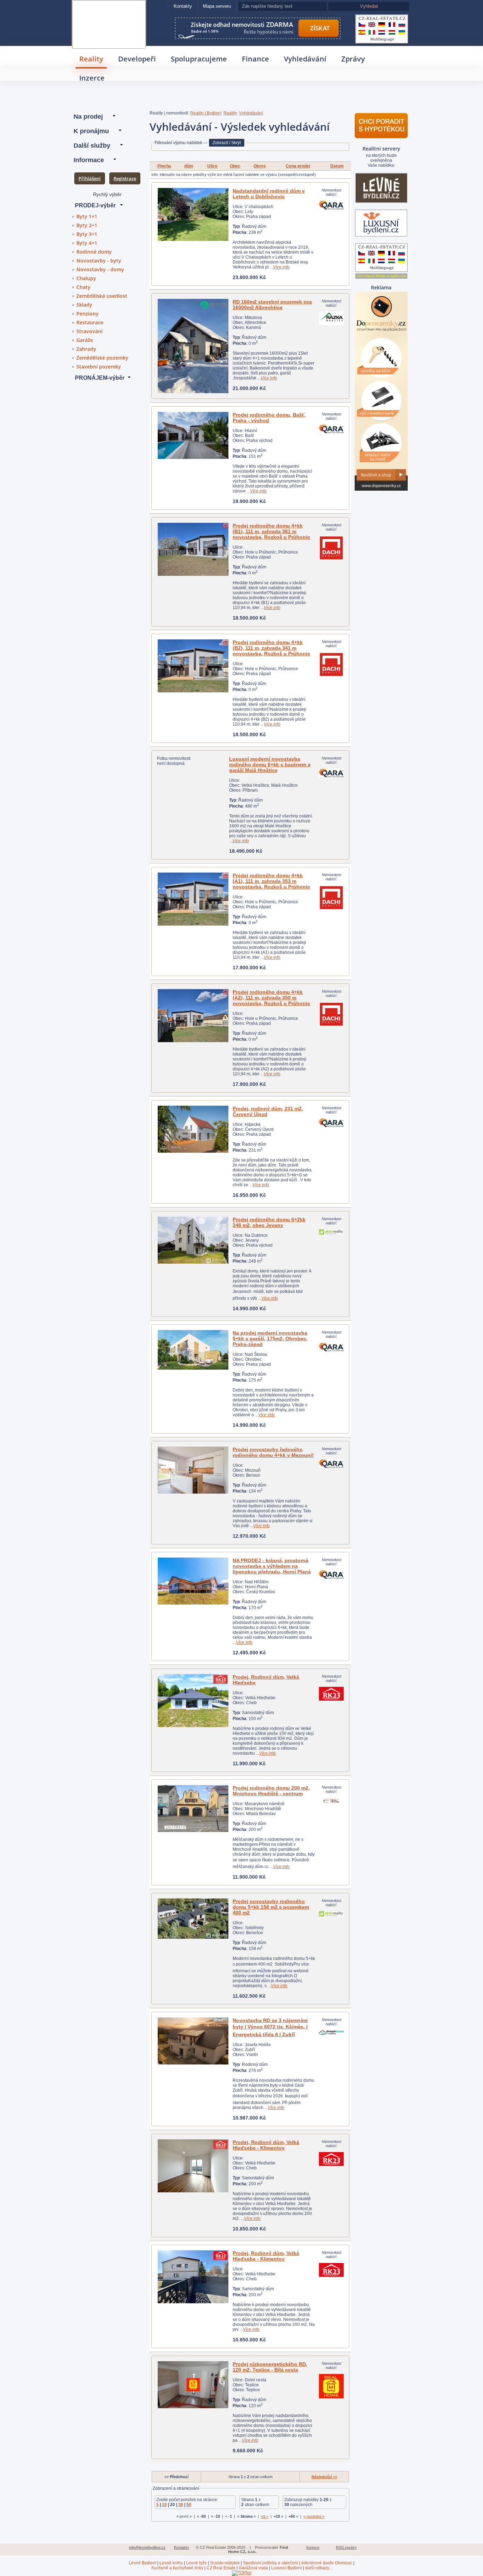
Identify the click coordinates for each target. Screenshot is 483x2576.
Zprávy (353, 59)
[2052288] (193, 435)
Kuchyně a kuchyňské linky (177, 2568)
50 (189, 2505)
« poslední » (314, 2516)
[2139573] (193, 899)
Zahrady (86, 349)
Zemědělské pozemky (102, 358)
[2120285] (193, 2277)
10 (164, 2505)
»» (324, 2477)
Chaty (83, 287)
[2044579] (193, 214)
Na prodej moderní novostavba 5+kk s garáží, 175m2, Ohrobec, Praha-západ (270, 1339)
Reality (91, 59)
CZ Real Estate (109, 9)
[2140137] (193, 666)
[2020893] (193, 1470)
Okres (260, 166)
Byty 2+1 (87, 225)
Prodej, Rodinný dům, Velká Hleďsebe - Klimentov (266, 2145)
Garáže (85, 340)
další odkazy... (319, 2568)
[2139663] (193, 549)
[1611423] (193, 2385)
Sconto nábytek (225, 2563)
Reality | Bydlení (206, 113)
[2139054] (193, 1919)
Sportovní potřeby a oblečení (270, 2563)
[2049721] (193, 1581)
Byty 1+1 (87, 216)
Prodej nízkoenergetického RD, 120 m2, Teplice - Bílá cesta (270, 2367)
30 (181, 2505)
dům (189, 166)
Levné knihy (171, 2563)
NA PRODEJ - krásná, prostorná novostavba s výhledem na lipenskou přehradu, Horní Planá (272, 1566)
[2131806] (193, 346)
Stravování (89, 331)
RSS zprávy (346, 2547)
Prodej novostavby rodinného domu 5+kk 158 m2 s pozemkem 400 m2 (271, 1907)
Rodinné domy (94, 252)
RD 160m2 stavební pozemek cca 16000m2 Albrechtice (272, 305)
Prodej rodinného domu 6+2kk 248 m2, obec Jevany (269, 1222)
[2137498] (193, 2041)
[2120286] (193, 2166)
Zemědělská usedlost (102, 296)
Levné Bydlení (142, 2563)
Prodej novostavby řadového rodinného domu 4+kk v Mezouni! (273, 1452)
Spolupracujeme (199, 59)
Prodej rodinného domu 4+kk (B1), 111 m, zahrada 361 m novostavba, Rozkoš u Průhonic (271, 531)
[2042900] (193, 1350)
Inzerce (92, 78)
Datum (337, 166)
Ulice (212, 166)
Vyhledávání (305, 59)
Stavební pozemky (99, 367)
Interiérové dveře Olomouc (327, 2563)
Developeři (137, 59)
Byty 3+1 (87, 234)
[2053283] (193, 1129)
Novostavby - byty (99, 261)
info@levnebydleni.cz (147, 2547)
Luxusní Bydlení (287, 2568)
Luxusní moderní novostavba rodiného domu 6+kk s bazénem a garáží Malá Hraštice (270, 764)
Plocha (164, 166)
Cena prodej (298, 166)
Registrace (125, 178)
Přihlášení (90, 178)
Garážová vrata (253, 2568)
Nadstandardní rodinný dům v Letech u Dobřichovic (269, 194)
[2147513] (193, 1809)
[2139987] (193, 1701)
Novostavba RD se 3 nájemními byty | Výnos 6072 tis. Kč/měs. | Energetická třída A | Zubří (270, 2027)
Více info (281, 267)
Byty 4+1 (87, 243)
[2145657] (193, 1240)
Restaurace (90, 322)
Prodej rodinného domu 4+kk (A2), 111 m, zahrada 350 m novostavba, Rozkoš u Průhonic (271, 998)
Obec (235, 166)
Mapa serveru (217, 6)
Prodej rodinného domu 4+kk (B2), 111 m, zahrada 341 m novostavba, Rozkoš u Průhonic (271, 648)
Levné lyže (196, 2563)
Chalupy (86, 278)
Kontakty (183, 6)
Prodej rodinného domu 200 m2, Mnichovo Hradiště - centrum (271, 1791)
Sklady (84, 305)
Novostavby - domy (100, 269)
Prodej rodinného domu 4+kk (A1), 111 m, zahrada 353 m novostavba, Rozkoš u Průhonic (271, 881)
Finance (255, 59)
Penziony (88, 314)
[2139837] (193, 1016)
